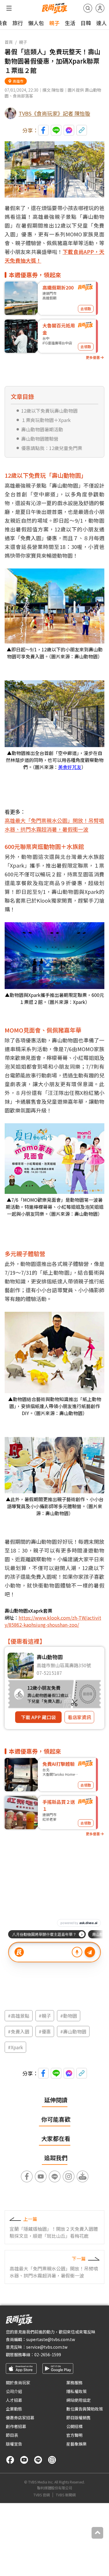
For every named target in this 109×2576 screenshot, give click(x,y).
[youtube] (24, 2460)
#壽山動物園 (73, 2031)
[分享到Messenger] (69, 130)
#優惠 (45, 2031)
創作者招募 (16, 2426)
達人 (101, 23)
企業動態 (14, 2409)
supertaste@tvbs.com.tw (51, 2339)
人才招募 (14, 2400)
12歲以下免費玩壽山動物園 (49, 411)
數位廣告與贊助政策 (85, 2409)
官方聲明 (74, 2435)
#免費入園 (19, 2031)
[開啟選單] (9, 8)
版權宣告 (14, 2444)
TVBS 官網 (42, 2495)
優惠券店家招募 (20, 2418)
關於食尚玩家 (18, 2383)
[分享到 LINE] (56, 130)
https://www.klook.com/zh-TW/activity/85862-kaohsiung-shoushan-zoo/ (53, 1621)
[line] (38, 2460)
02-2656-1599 (48, 2354)
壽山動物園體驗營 (40, 439)
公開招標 (74, 2426)
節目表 (12, 2435)
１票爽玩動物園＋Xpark (46, 420)
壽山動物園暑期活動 (42, 429)
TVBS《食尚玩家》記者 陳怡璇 (54, 113)
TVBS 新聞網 (66, 2495)
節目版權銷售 (78, 2418)
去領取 (86, 309)
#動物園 (69, 2016)
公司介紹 (14, 2391)
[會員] (100, 8)
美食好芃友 (70, 767)
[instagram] (52, 2460)
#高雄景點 (19, 2016)
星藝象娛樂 (76, 2444)
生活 (70, 23)
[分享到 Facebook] (43, 130)
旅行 (18, 23)
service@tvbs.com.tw (47, 2347)
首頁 (9, 42)
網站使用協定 (78, 2400)
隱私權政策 (76, 2391)
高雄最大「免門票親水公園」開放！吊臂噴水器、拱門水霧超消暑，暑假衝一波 (54, 825)
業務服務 (74, 2383)
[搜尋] (88, 8)
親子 (54, 23)
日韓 (86, 23)
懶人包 (36, 23)
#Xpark (15, 2047)
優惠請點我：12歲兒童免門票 (52, 448)
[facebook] (10, 2460)
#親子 (45, 2016)
